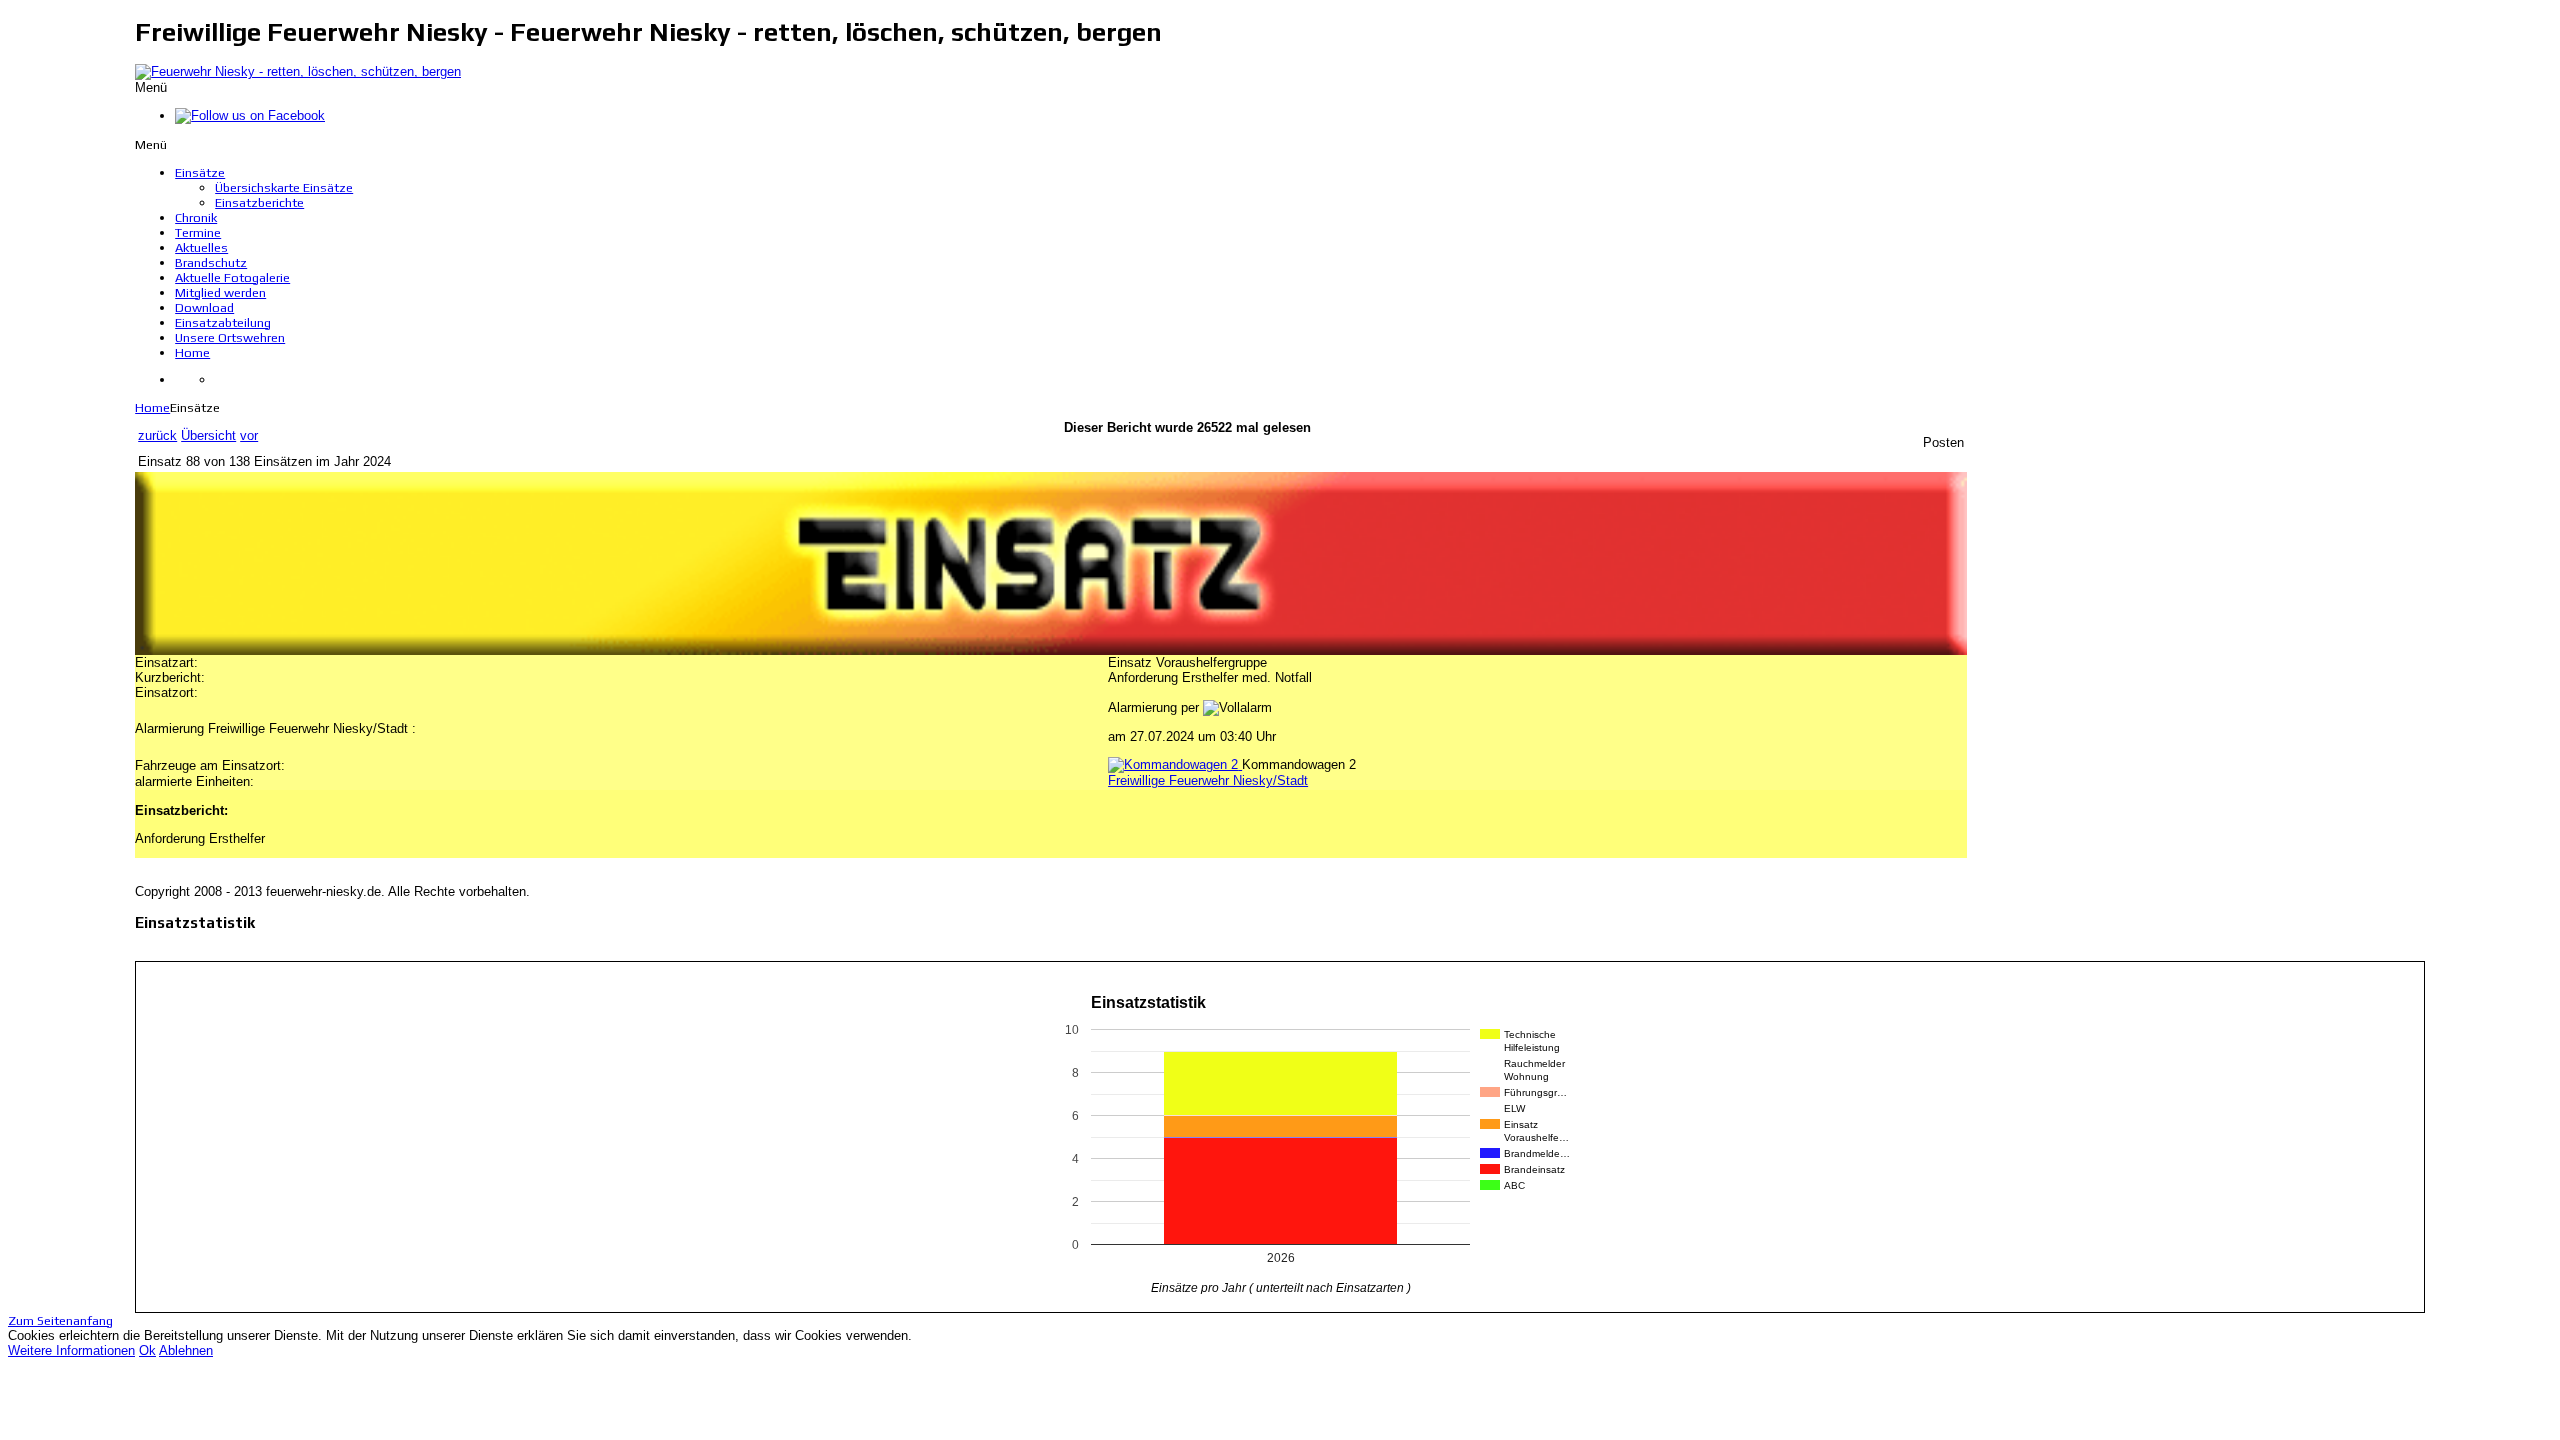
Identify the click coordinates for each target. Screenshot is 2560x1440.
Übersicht (208, 435)
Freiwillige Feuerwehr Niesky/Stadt (1208, 780)
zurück (157, 435)
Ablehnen (186, 1350)
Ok (147, 1350)
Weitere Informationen (71, 1350)
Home (152, 407)
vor (249, 435)
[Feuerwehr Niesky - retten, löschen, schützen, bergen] (298, 71)
